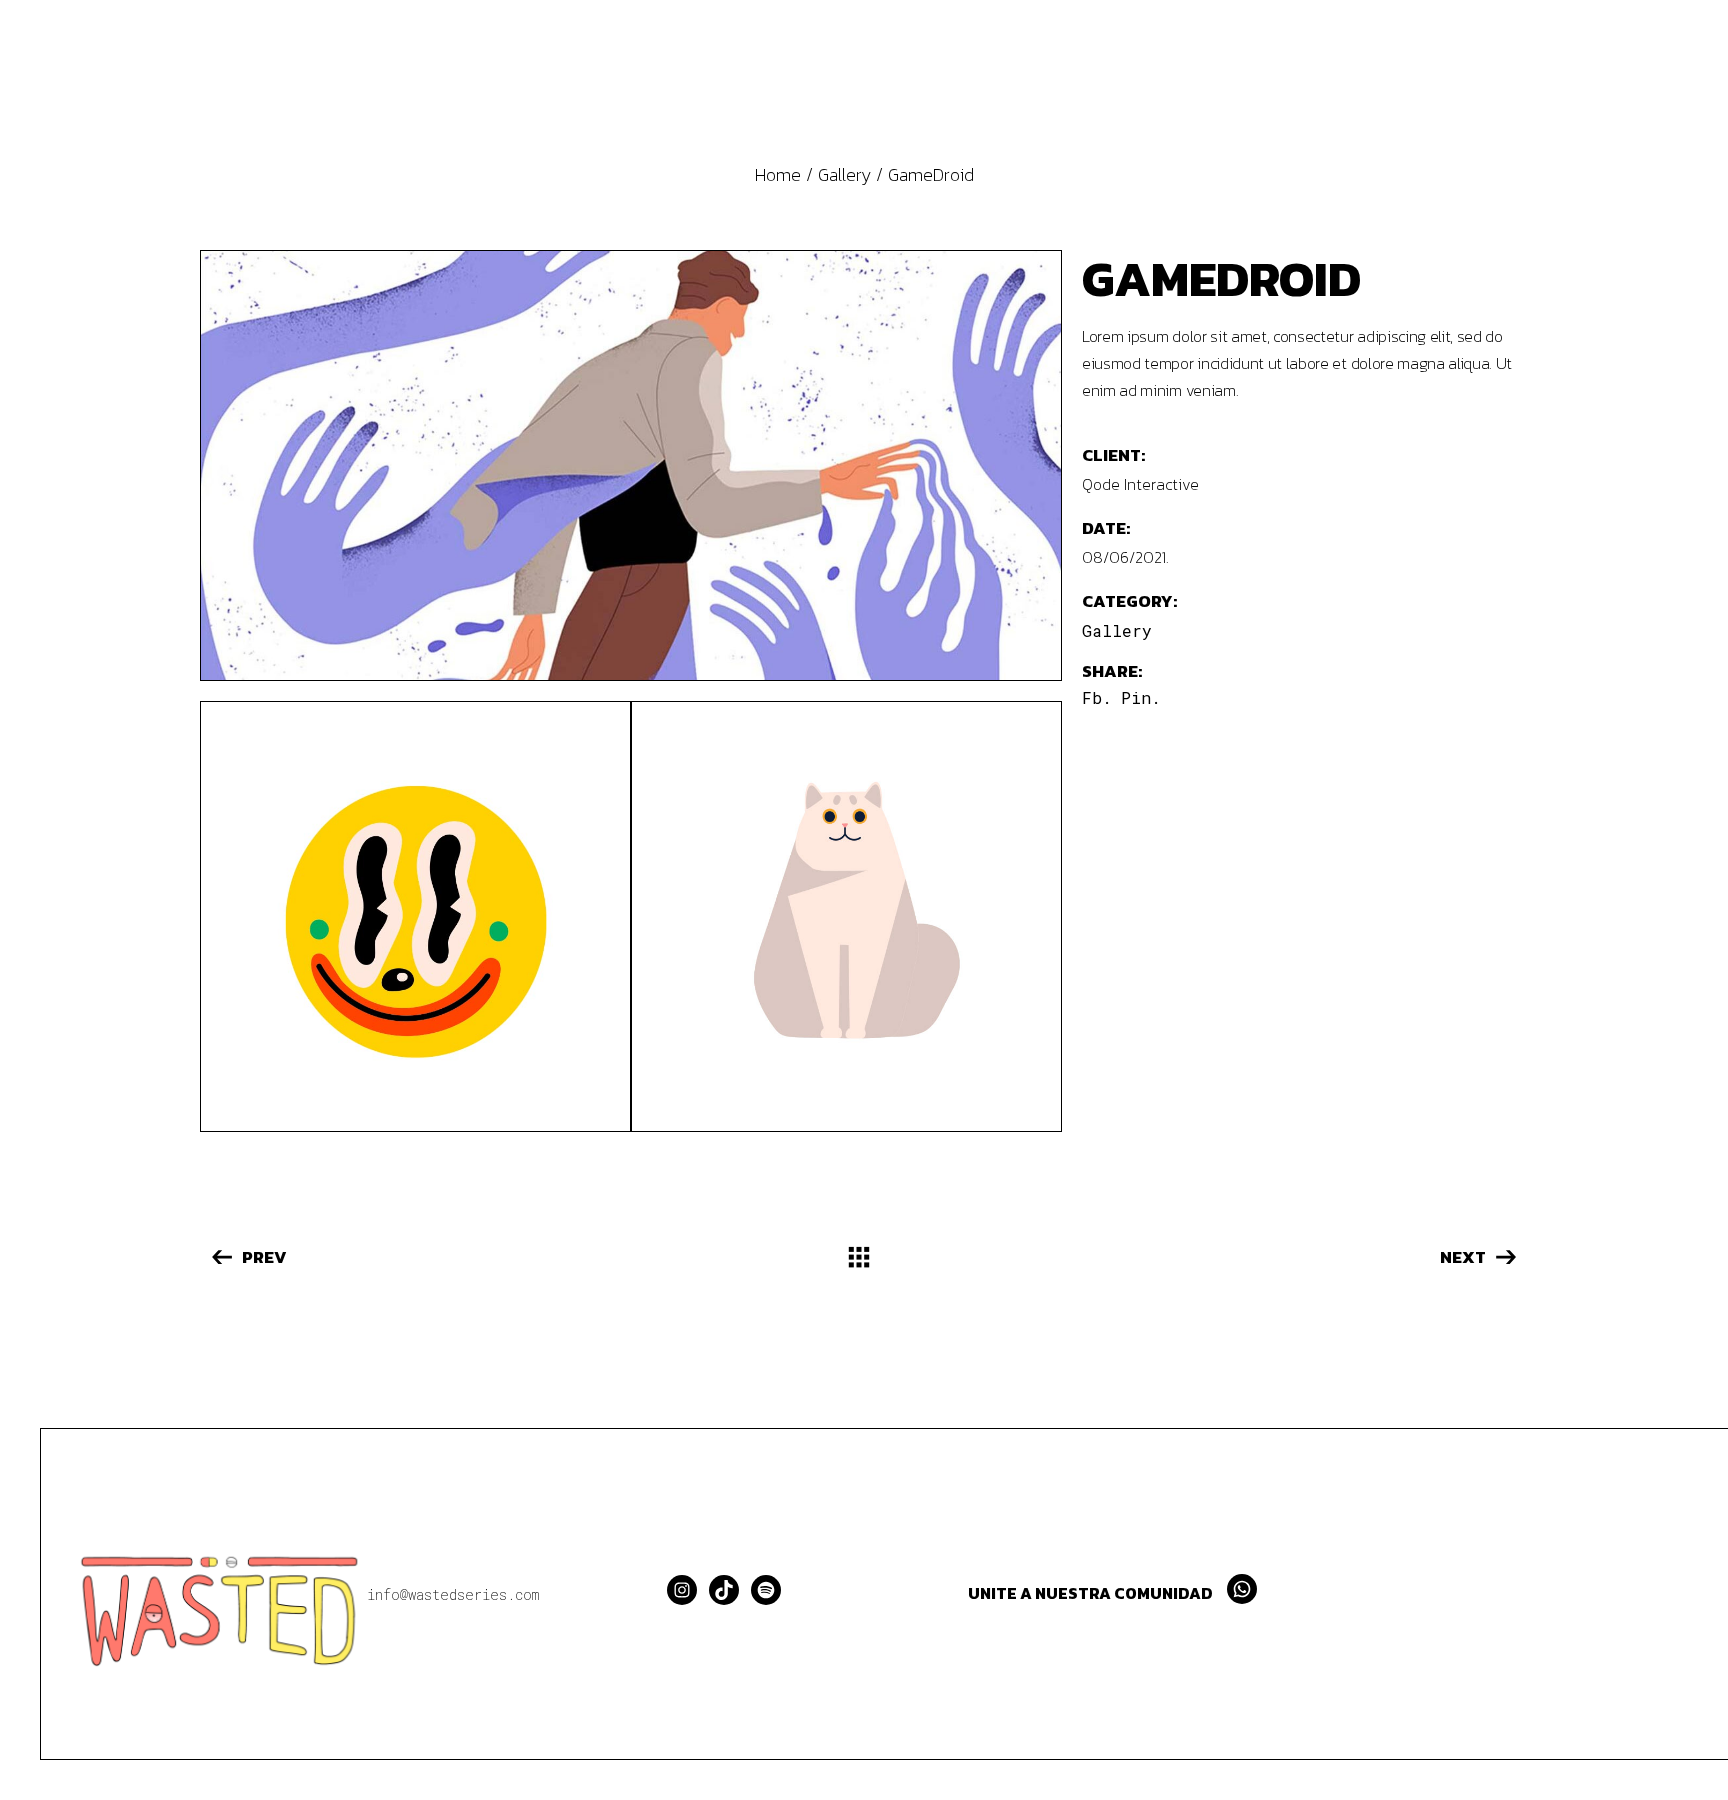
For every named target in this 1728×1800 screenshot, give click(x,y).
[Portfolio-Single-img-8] (415, 916)
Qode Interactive (1140, 484)
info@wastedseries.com (453, 1594)
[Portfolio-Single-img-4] (631, 465)
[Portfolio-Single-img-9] (846, 916)
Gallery (1117, 630)
